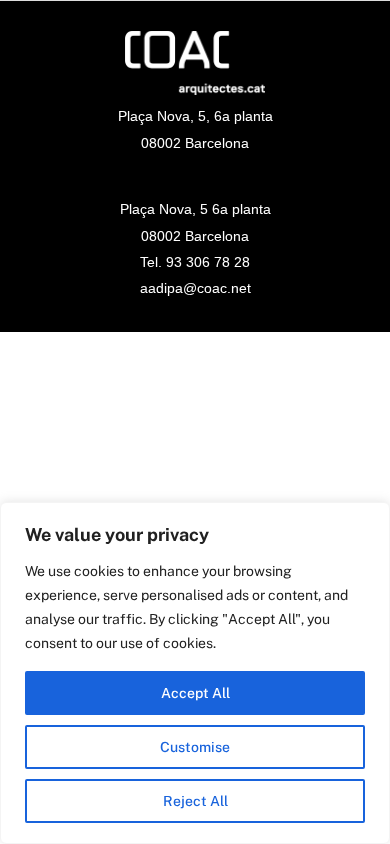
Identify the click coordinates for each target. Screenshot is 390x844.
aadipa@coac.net (195, 288)
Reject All (195, 801)
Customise (195, 747)
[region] (195, 673)
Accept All (195, 693)
